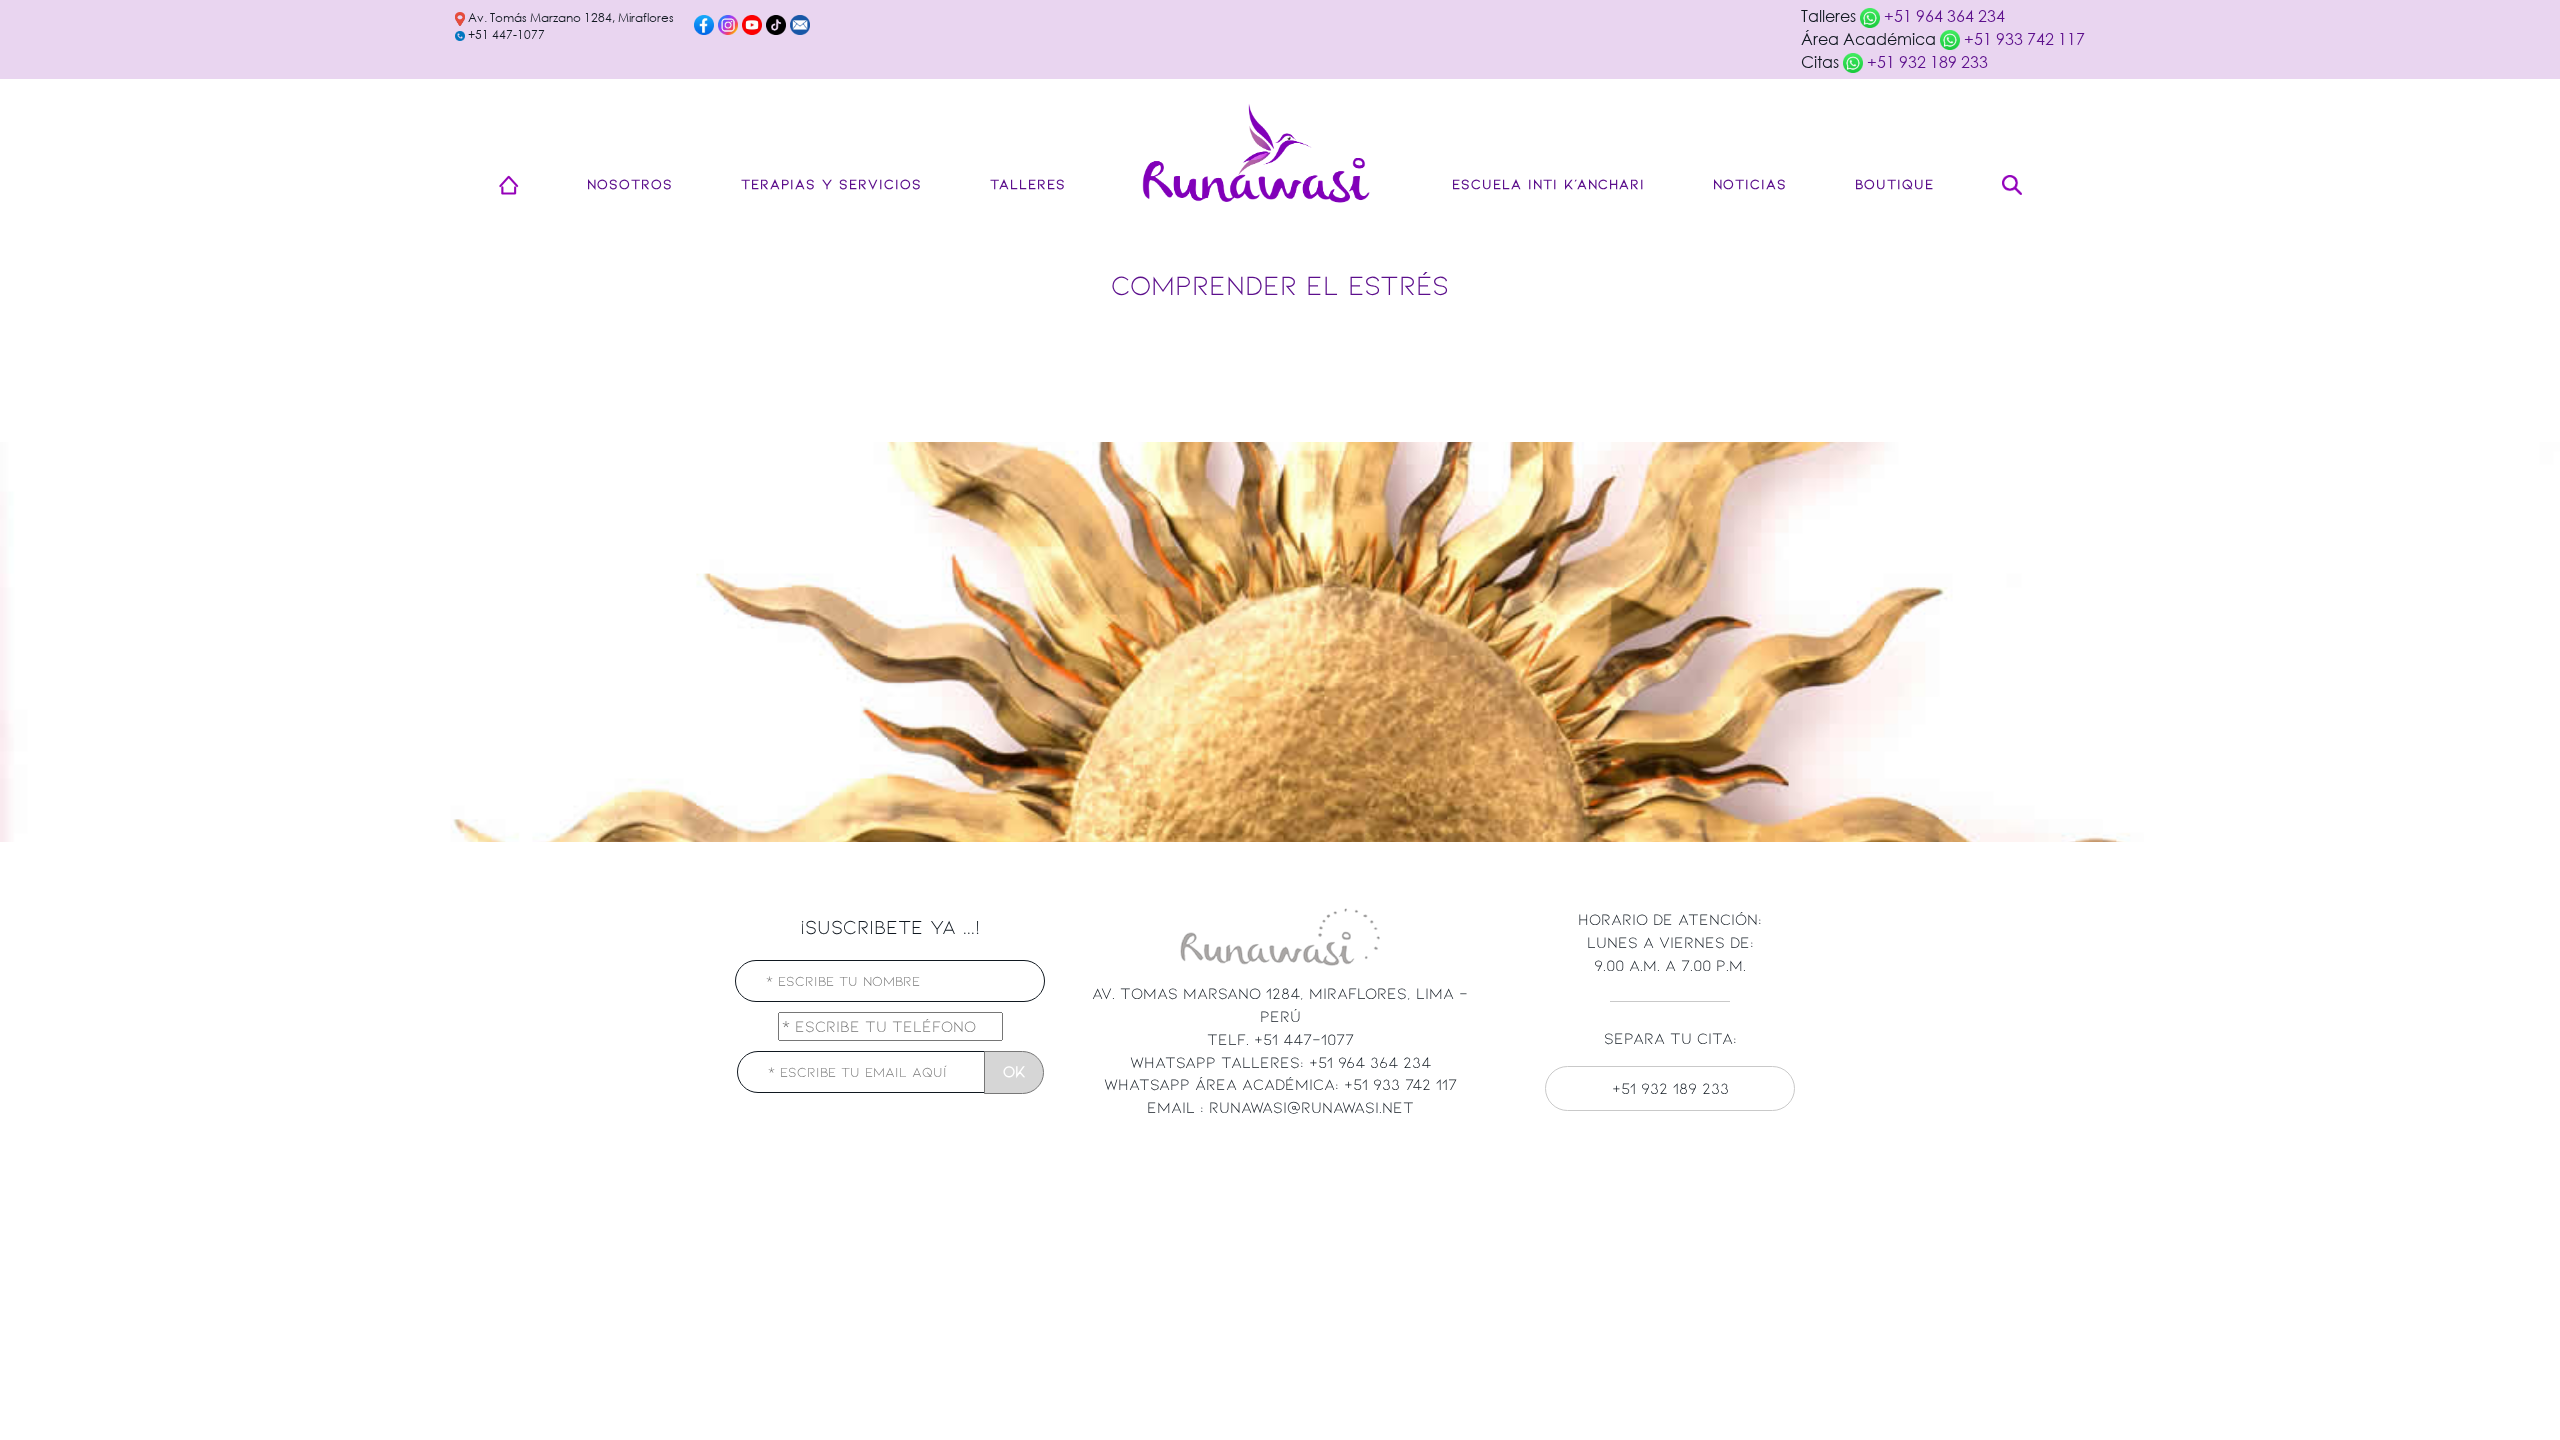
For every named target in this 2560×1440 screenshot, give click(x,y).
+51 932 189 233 (1925, 61)
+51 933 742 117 (2022, 38)
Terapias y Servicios (831, 183)
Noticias (1750, 183)
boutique (1894, 183)
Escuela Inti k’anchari (1548, 183)
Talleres (1028, 183)
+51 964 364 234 (1942, 15)
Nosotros (630, 183)
